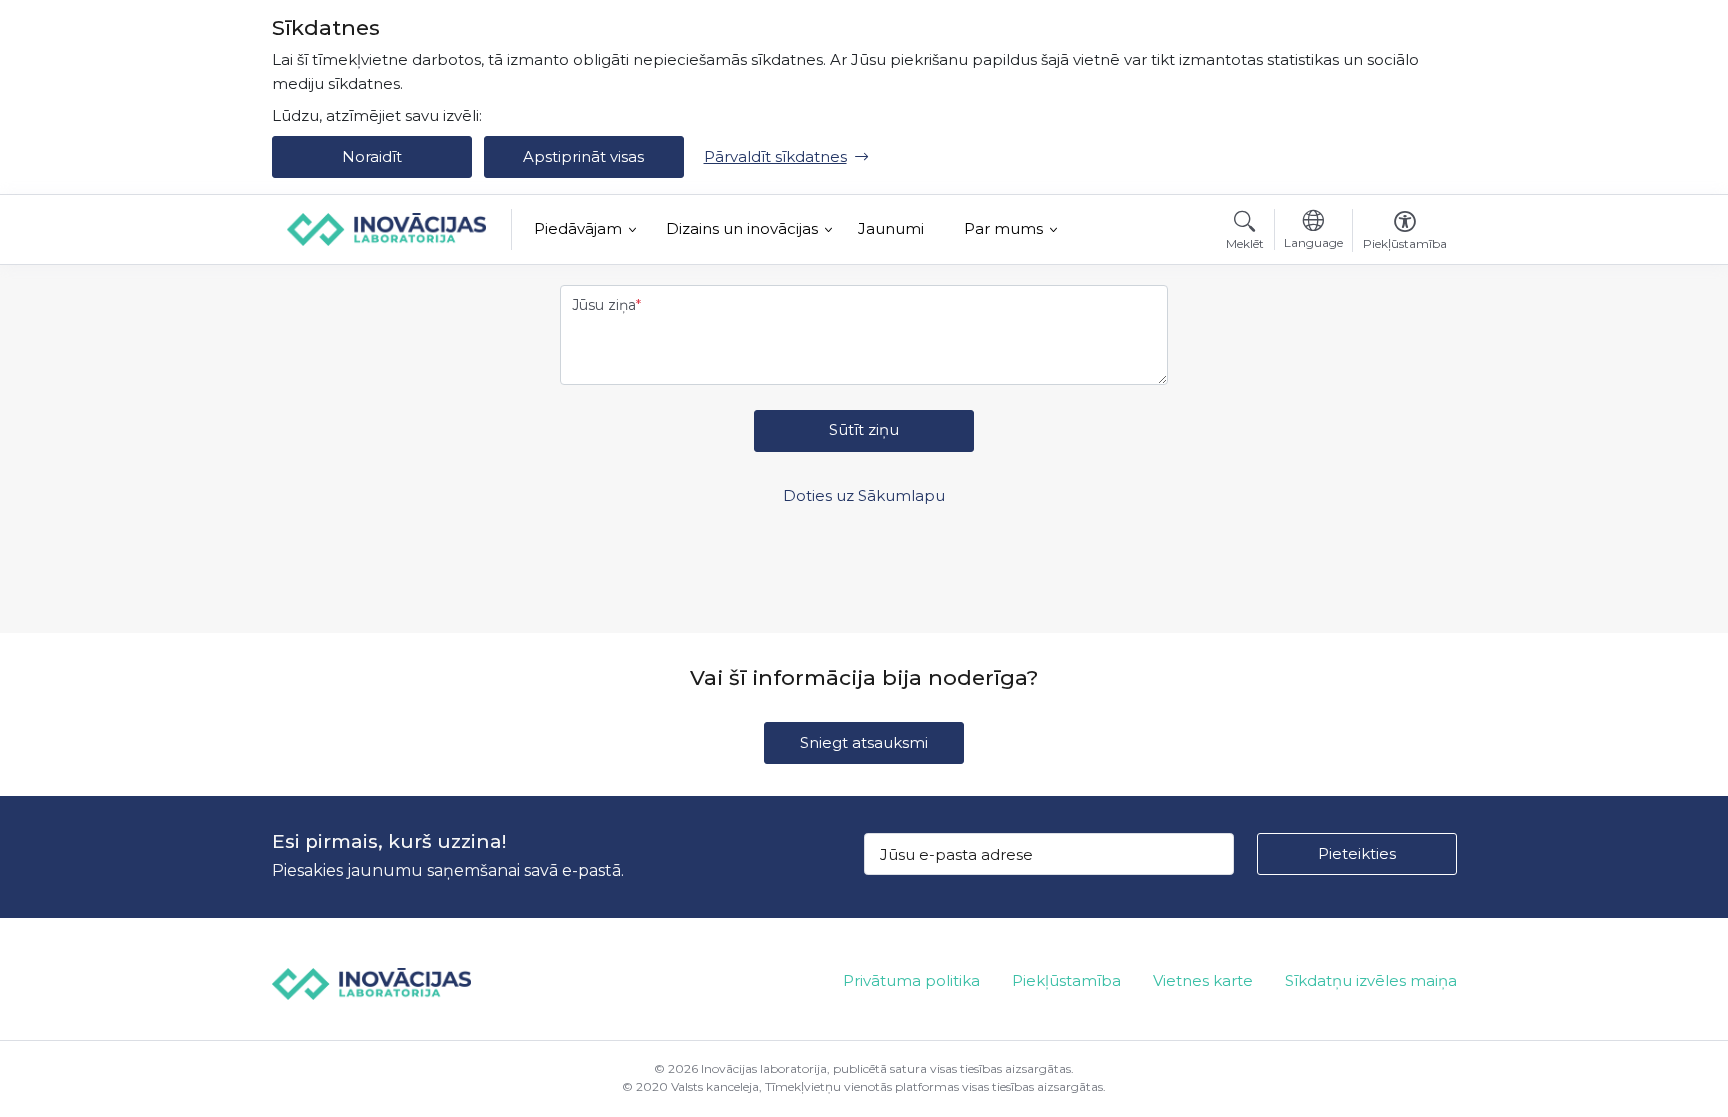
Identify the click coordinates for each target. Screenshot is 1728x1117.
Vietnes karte (1203, 980)
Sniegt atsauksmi (864, 742)
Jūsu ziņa (604, 305)
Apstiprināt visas (583, 156)
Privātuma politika (911, 980)
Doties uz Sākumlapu (864, 495)
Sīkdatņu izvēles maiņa (1371, 980)
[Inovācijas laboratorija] (387, 229)
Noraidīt (372, 156)
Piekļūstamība (1066, 980)
